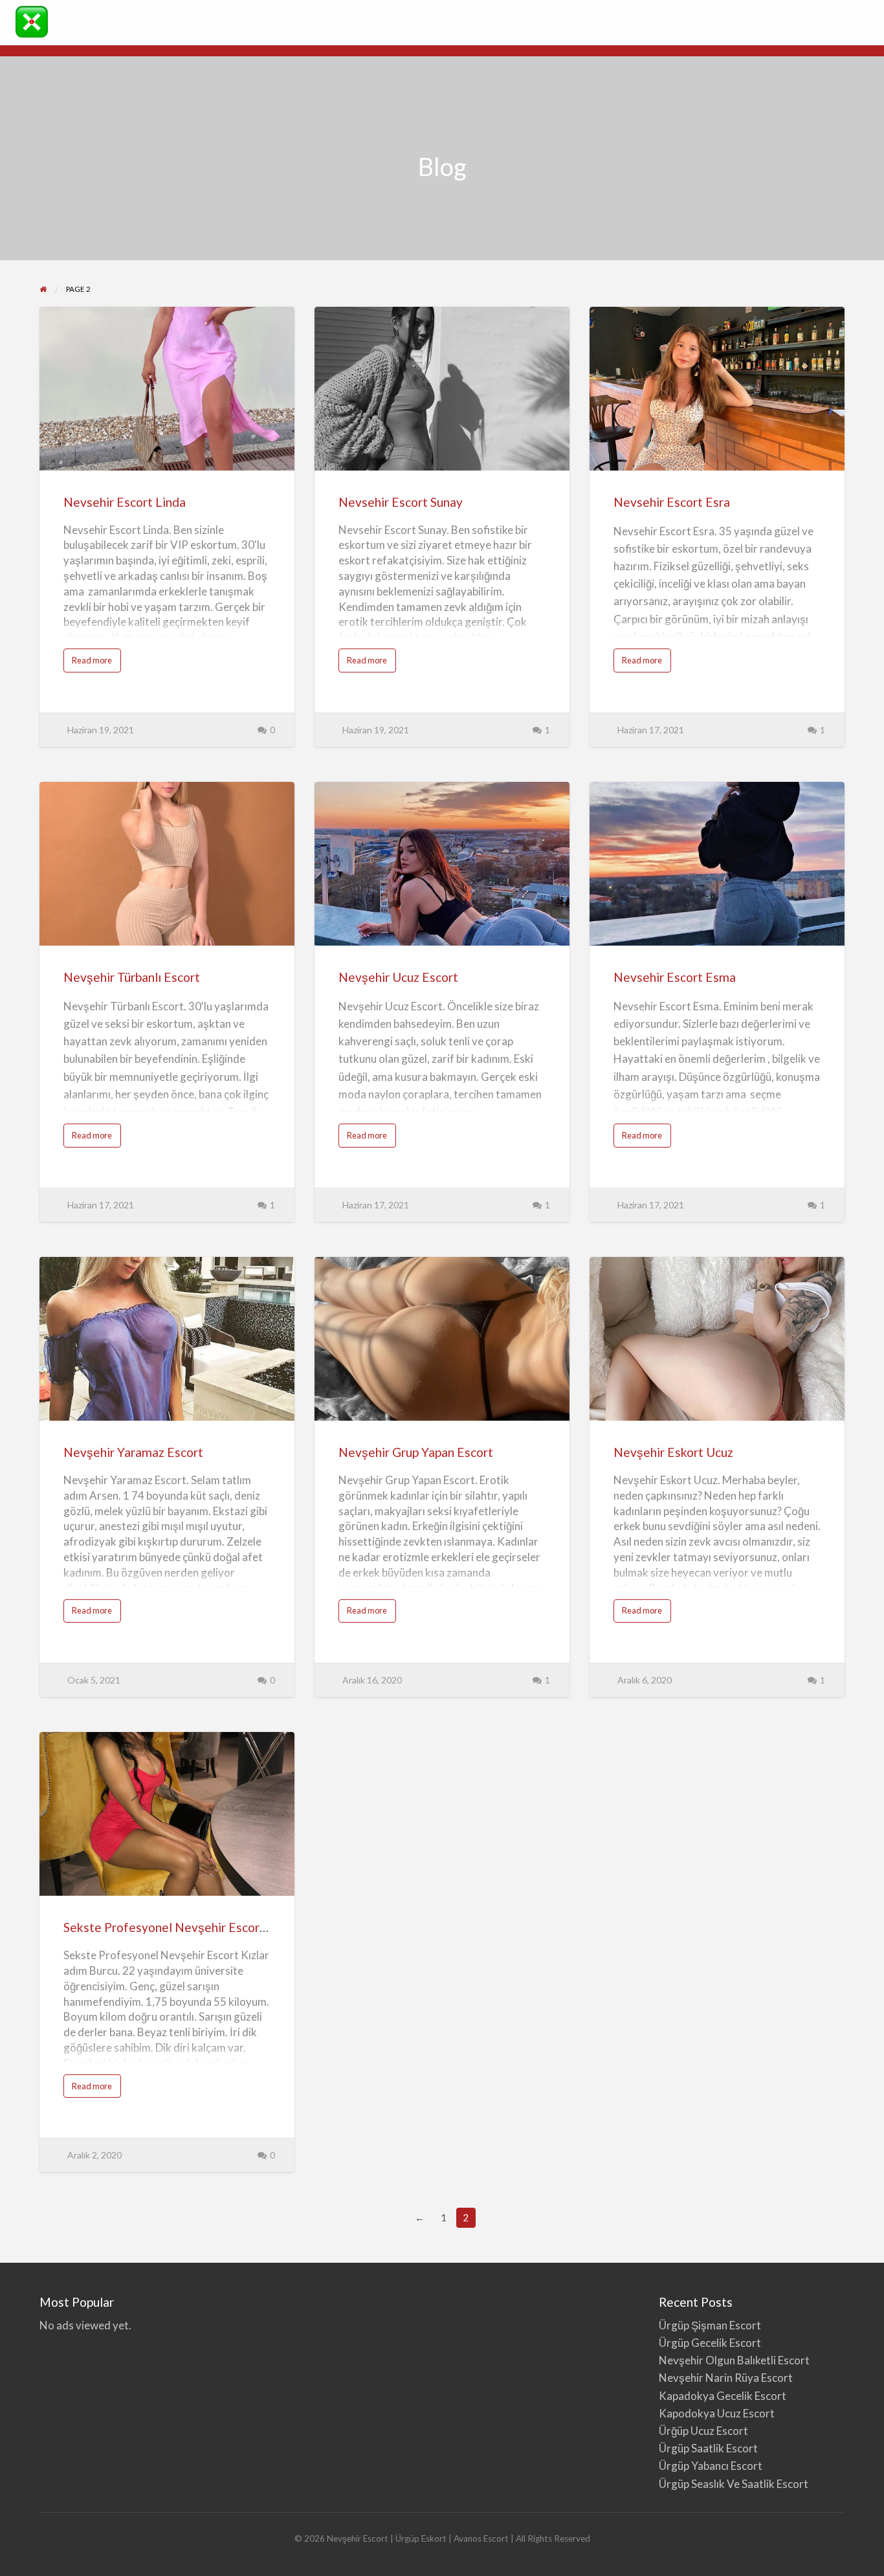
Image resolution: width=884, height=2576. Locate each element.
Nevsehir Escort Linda (125, 502)
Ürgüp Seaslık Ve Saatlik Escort (734, 2484)
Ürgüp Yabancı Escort (711, 2466)
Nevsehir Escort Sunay (401, 502)
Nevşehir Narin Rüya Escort (726, 2378)
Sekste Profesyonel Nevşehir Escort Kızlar (181, 1927)
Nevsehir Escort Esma (675, 977)
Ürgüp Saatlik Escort (708, 2448)
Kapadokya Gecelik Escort (723, 2396)
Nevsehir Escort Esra (672, 502)
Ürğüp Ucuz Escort (703, 2431)
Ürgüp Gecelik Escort (710, 2343)
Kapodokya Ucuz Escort (717, 2413)
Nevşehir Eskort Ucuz (673, 1452)
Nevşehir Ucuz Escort (398, 977)
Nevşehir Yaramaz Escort (133, 1452)
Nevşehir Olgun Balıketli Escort (734, 2360)
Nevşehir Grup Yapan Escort (416, 1452)
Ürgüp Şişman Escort (710, 2325)
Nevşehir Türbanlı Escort (132, 977)
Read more (96, 663)
